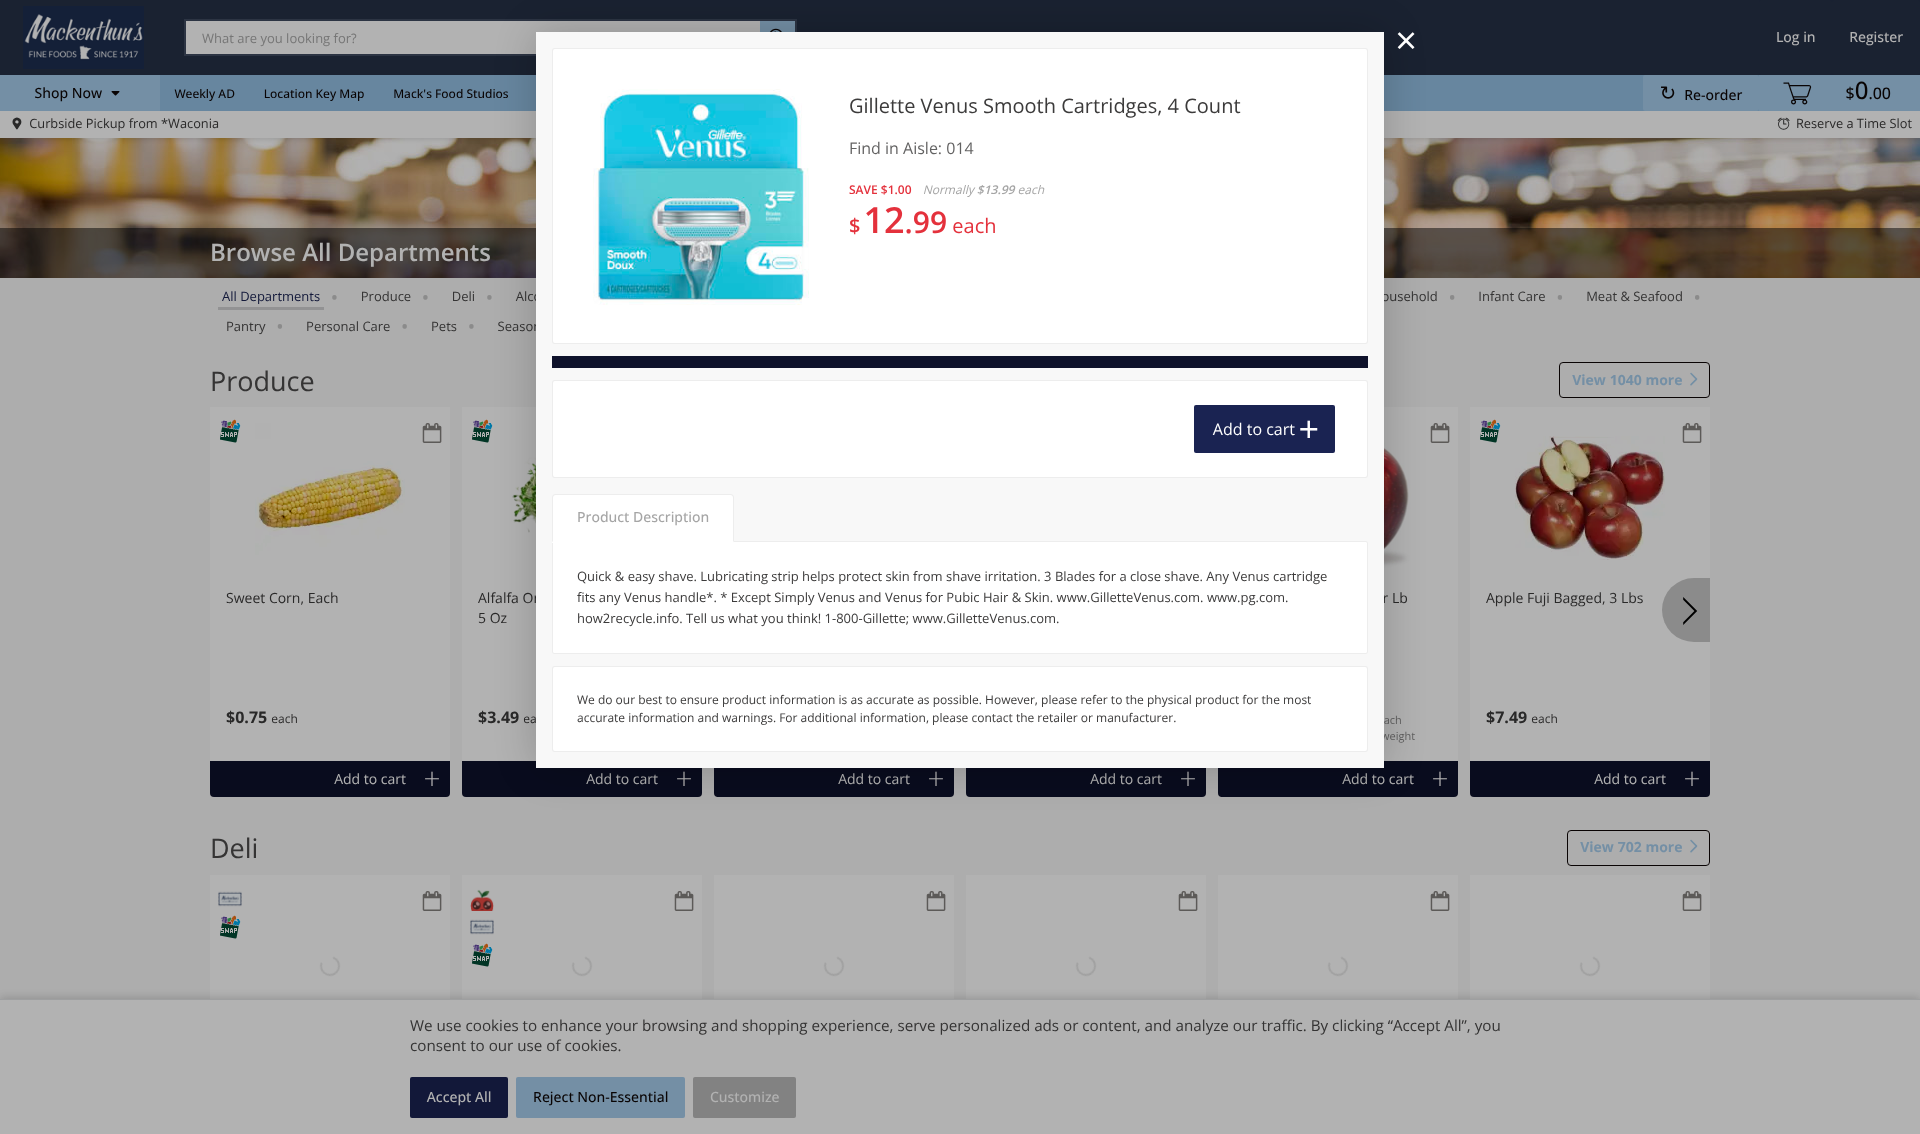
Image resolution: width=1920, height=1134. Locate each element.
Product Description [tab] (643, 517)
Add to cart (1254, 429)
